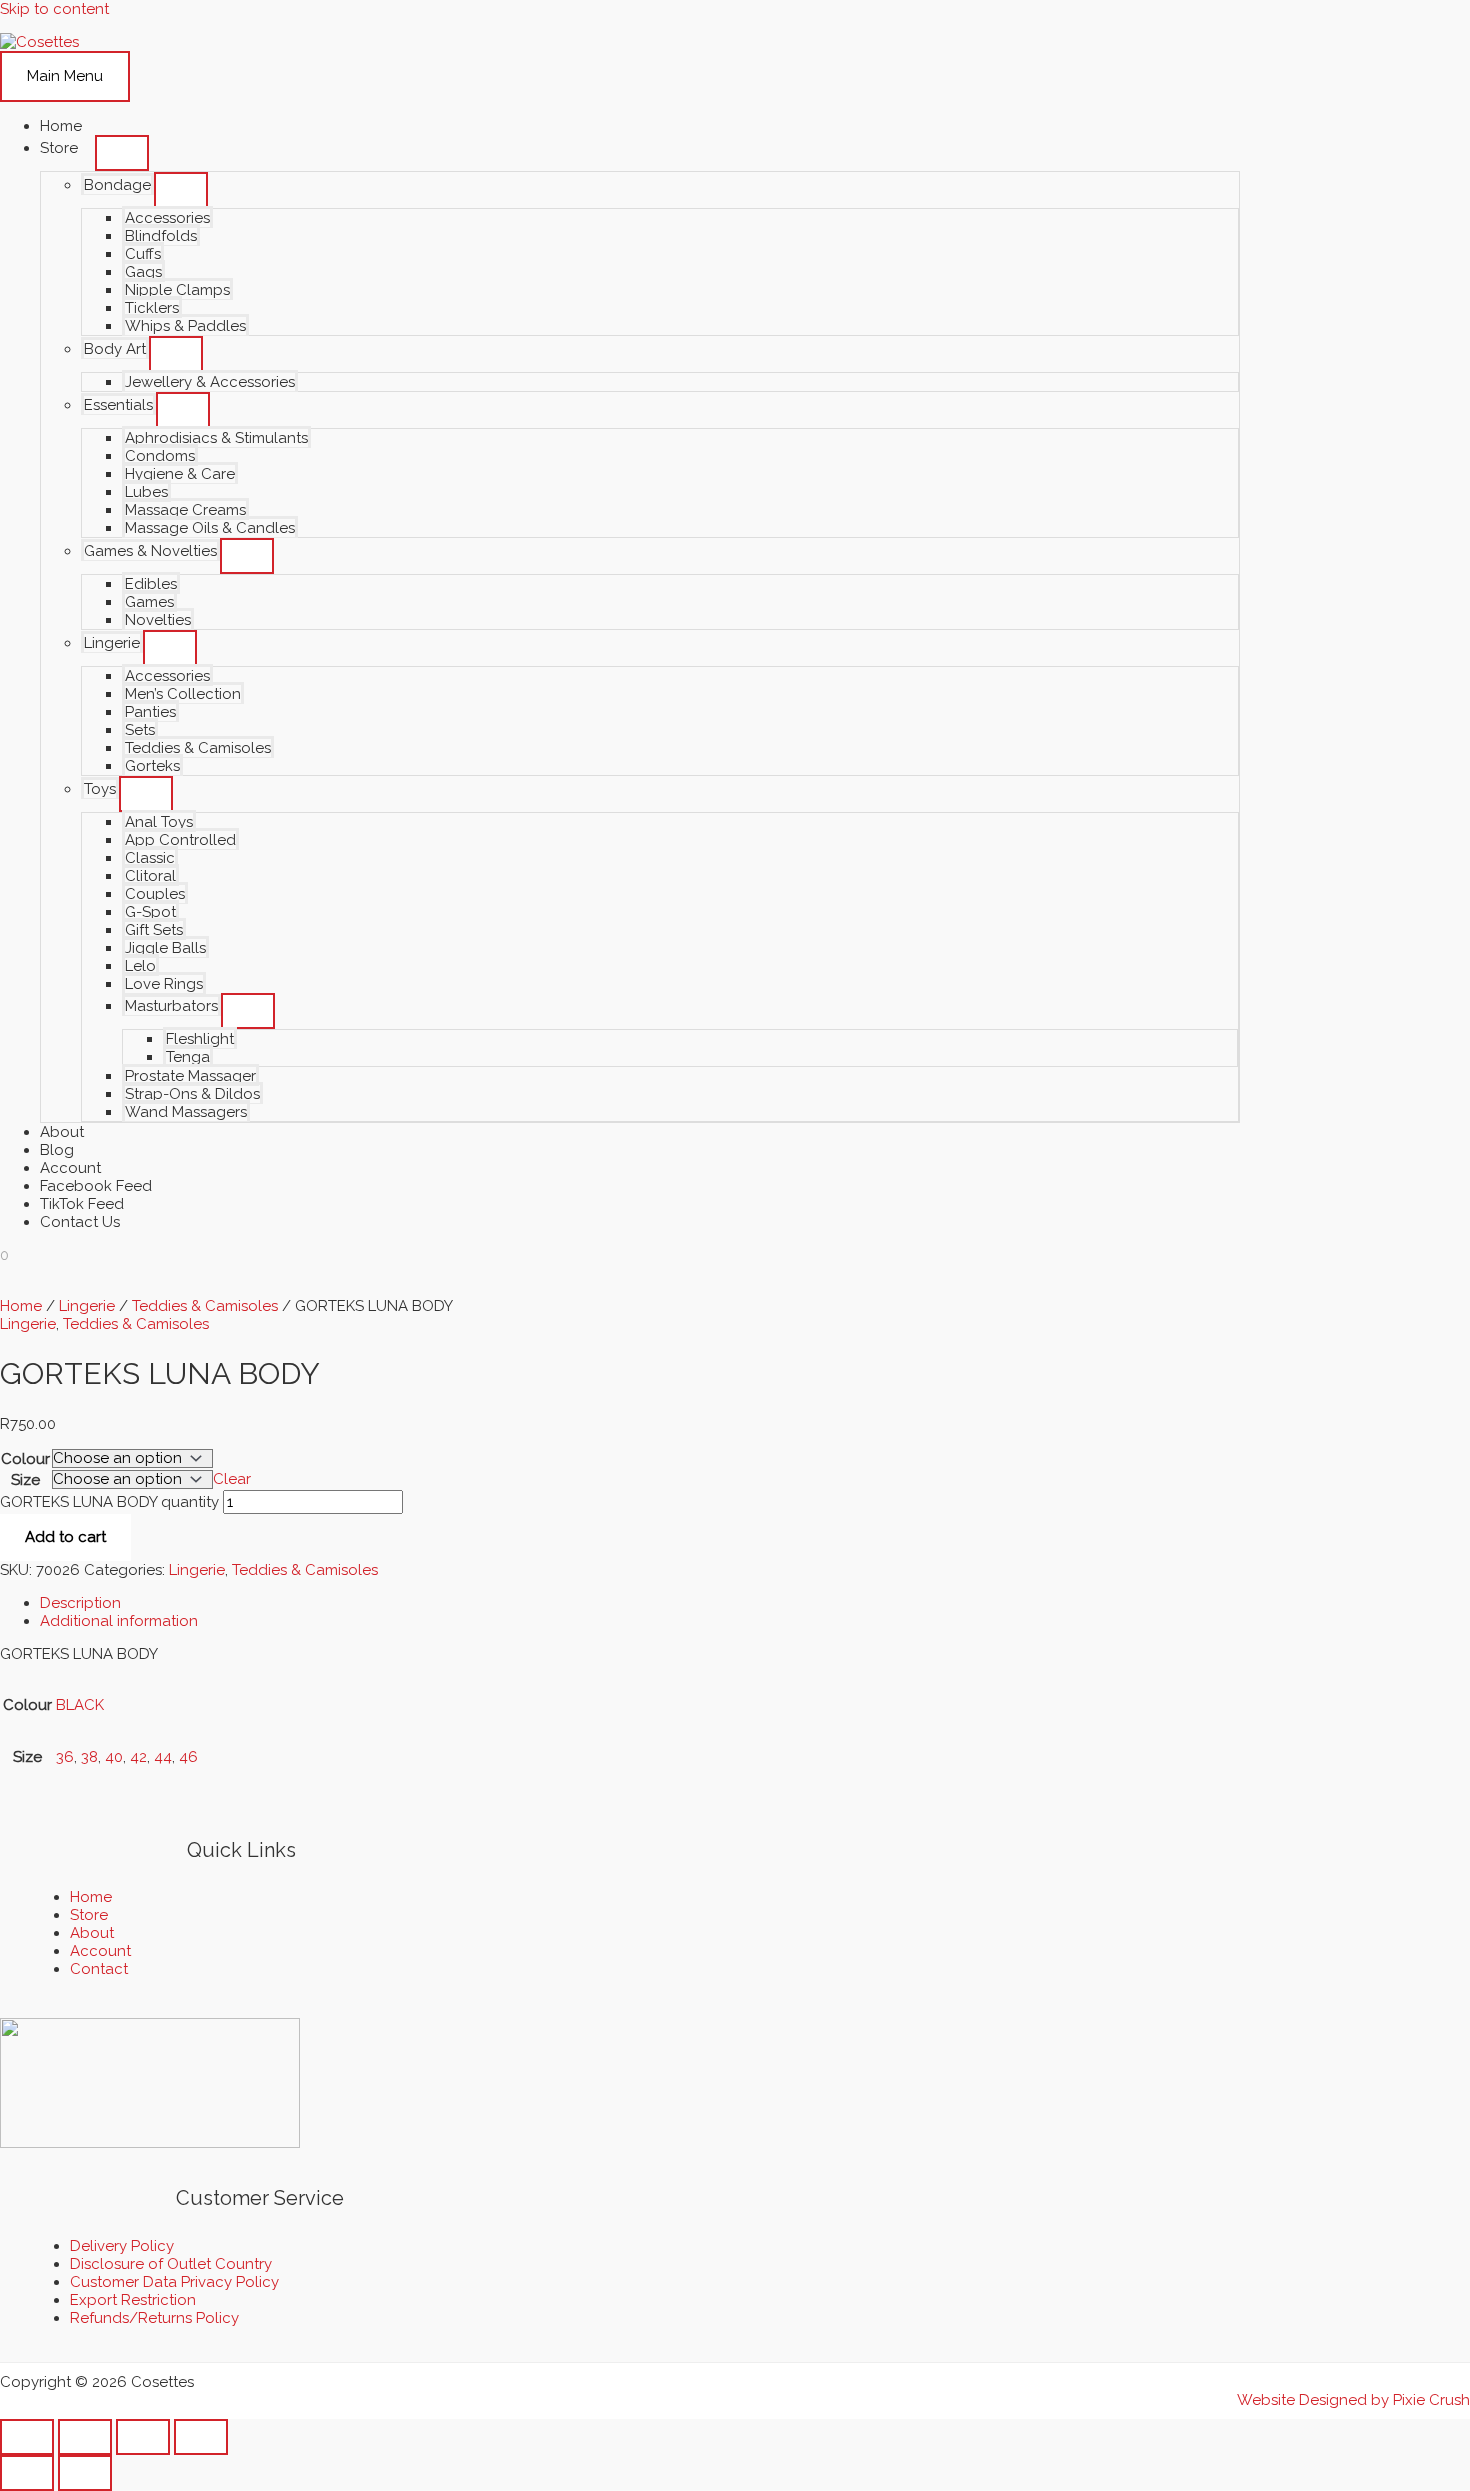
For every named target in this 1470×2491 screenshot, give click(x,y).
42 (138, 1757)
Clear (232, 1479)
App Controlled (180, 840)
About (62, 1132)
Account (70, 1168)
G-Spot (150, 912)
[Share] (143, 2437)
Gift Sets (154, 930)
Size (25, 1480)
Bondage (117, 185)
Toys (100, 789)
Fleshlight (200, 1039)
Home (61, 126)
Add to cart (65, 1537)
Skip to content (54, 9)
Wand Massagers (186, 1112)
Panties (150, 712)
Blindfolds (161, 236)
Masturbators (171, 1006)
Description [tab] (80, 1603)
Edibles (151, 584)
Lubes (146, 492)
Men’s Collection (183, 694)
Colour (25, 1459)
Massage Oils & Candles (210, 528)
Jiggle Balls (165, 948)
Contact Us (80, 1222)
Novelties (158, 620)
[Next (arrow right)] (85, 2473)
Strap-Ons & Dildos (192, 1094)
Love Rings (164, 984)
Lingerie (112, 643)
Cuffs (143, 254)
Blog (57, 1150)
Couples (155, 894)
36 (65, 1757)
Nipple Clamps (177, 290)
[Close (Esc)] (201, 2437)
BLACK (80, 1705)
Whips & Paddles (185, 326)
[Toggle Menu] (122, 153)
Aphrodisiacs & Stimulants (216, 438)
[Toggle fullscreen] (85, 2437)
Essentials (118, 405)
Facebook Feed (96, 1186)
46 (188, 1757)
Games (149, 602)
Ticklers (152, 308)
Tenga (188, 1057)
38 (89, 1757)
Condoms (160, 456)
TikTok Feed (82, 1204)
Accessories (167, 218)
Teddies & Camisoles (198, 748)
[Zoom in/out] (27, 2437)
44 (163, 1757)
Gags (143, 272)
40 (114, 1757)
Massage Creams (185, 510)
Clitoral (150, 876)
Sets (140, 730)
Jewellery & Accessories (210, 382)
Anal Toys (159, 822)
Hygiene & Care (180, 474)
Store (59, 148)
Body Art (115, 349)
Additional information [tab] (119, 1621)
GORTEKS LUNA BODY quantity (109, 1502)
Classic (150, 858)
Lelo (140, 966)
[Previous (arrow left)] (27, 2473)
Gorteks (152, 766)
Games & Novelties (150, 551)
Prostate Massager (190, 1076)
